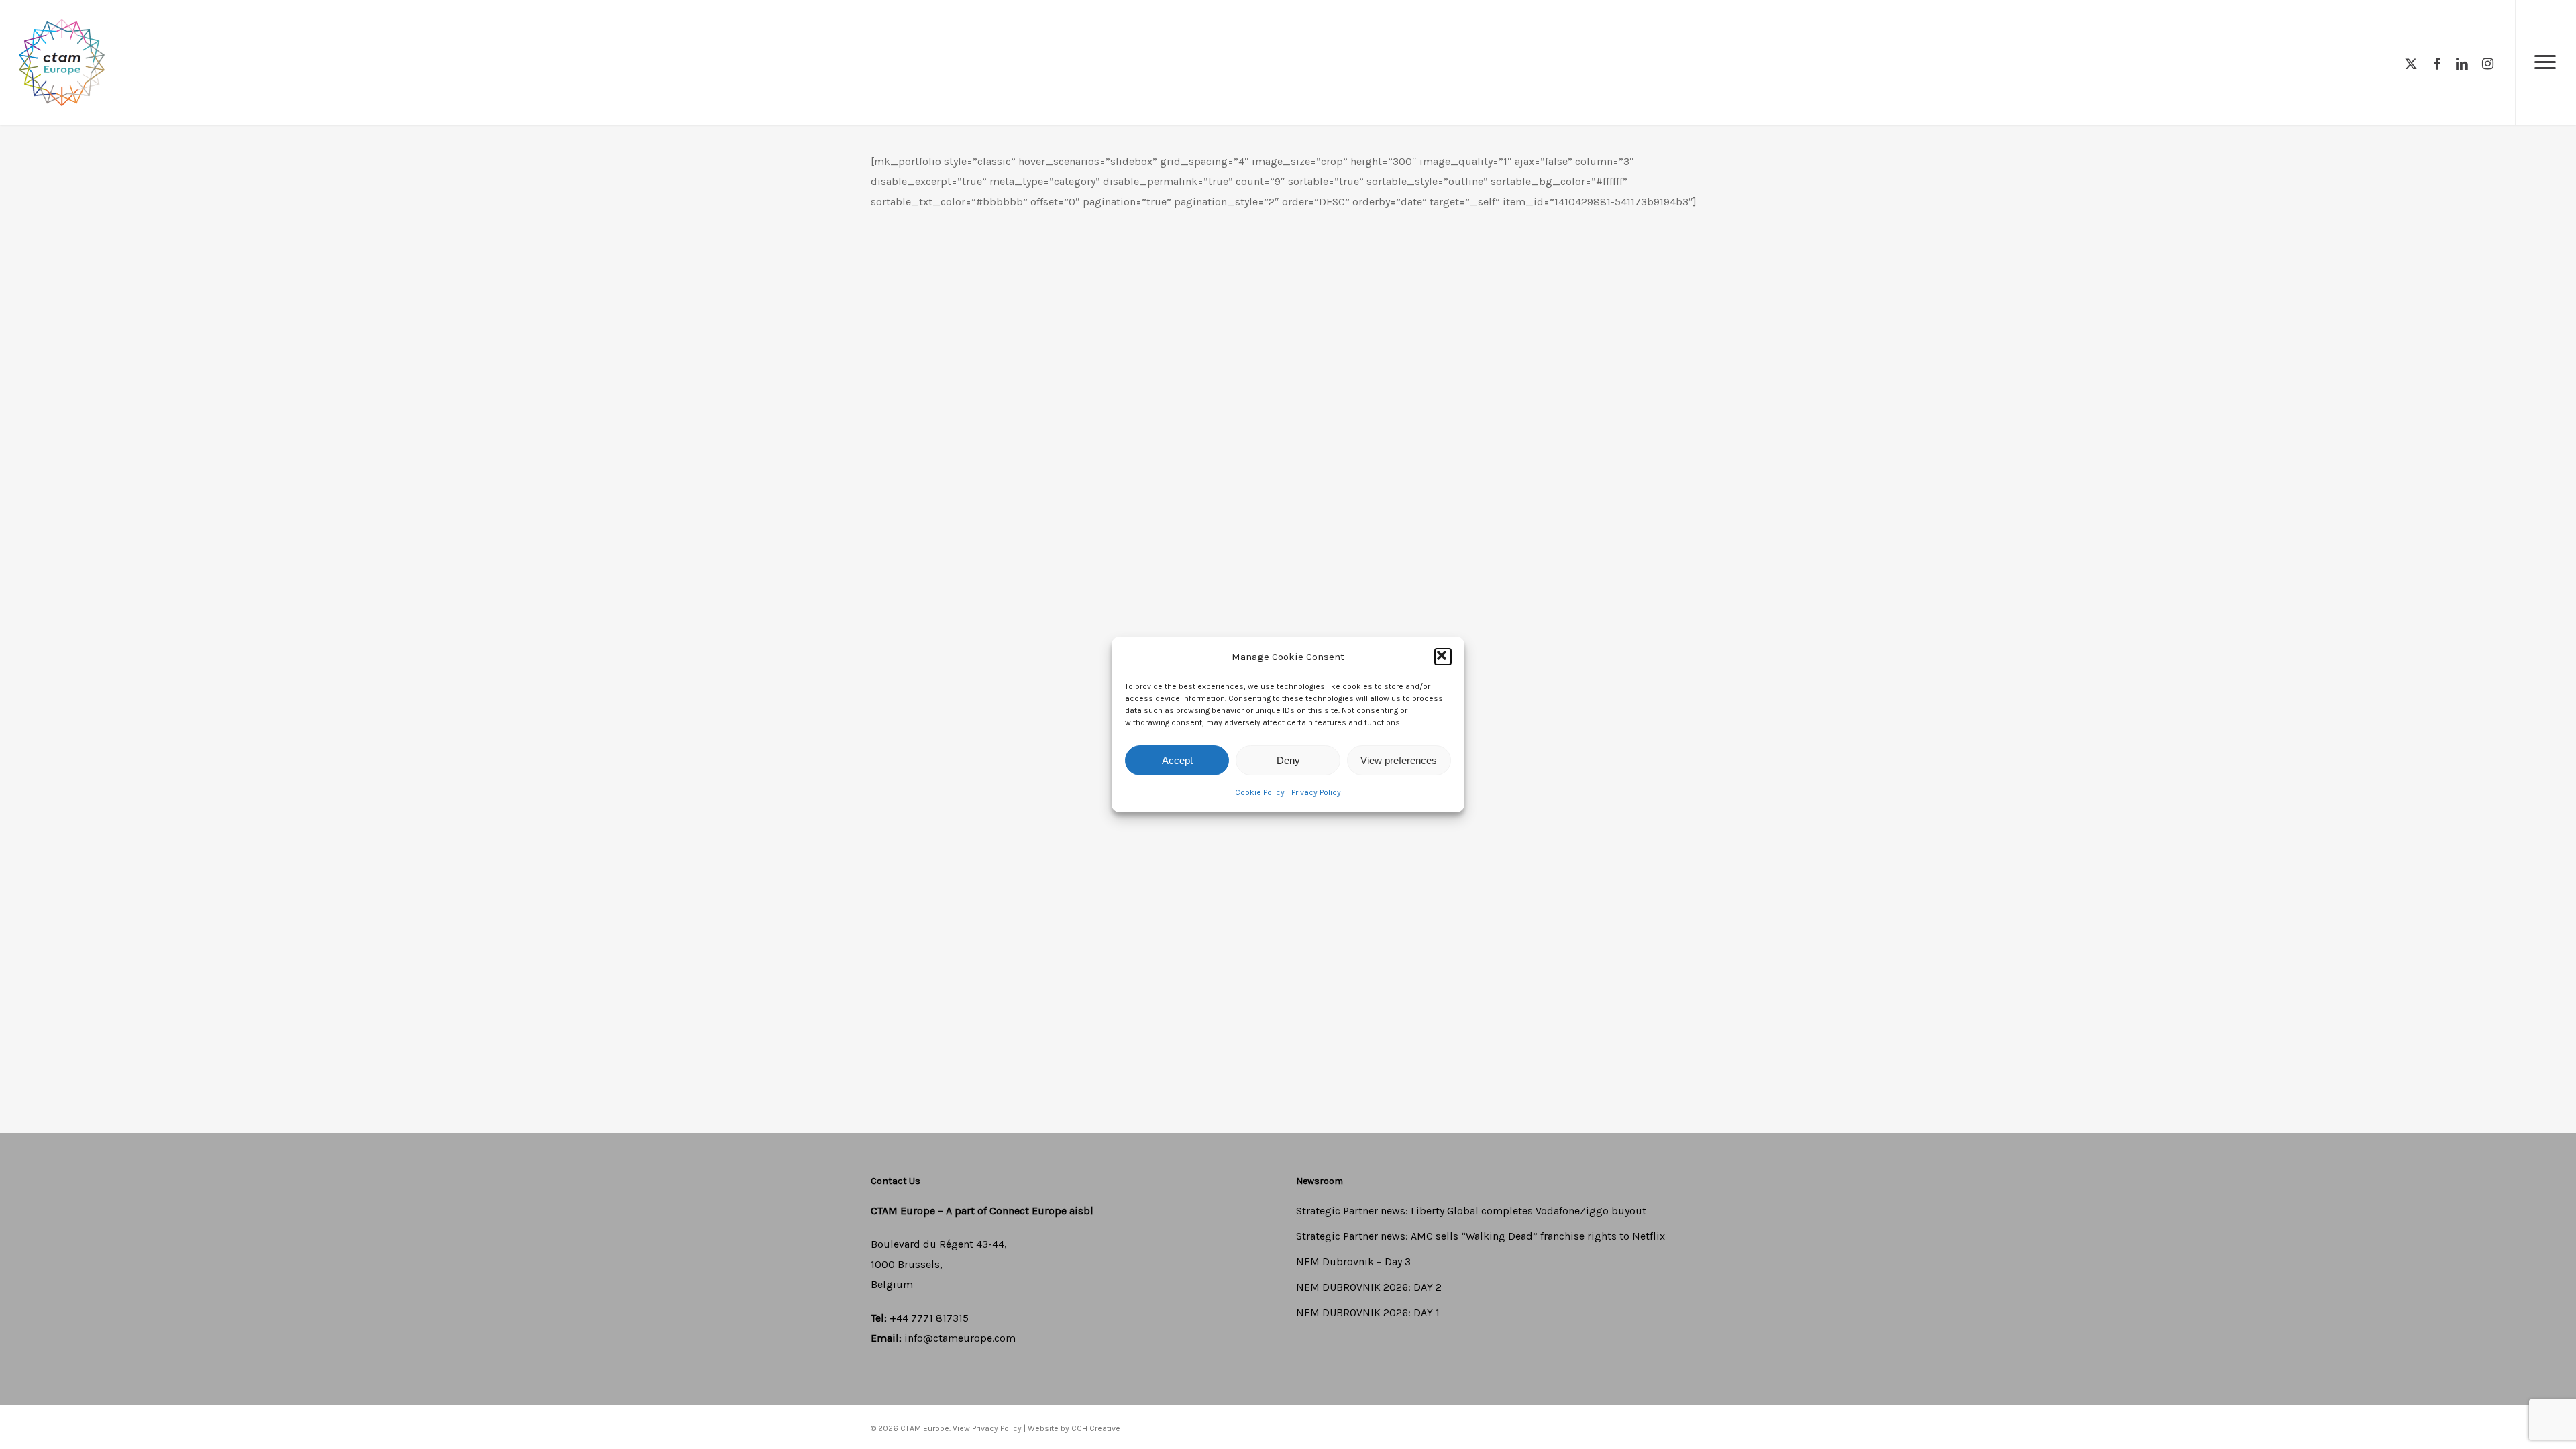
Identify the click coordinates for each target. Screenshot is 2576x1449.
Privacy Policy (1316, 792)
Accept (1177, 760)
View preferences (1399, 760)
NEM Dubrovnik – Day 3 (1353, 1262)
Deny (1288, 760)
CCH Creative (1096, 1428)
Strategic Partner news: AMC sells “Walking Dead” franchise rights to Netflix (1481, 1236)
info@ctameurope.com (960, 1338)
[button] (1443, 657)
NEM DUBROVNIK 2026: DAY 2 (1369, 1287)
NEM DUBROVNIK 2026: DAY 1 (1368, 1312)
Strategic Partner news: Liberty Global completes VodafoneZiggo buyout (1471, 1211)
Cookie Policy (1260, 792)
